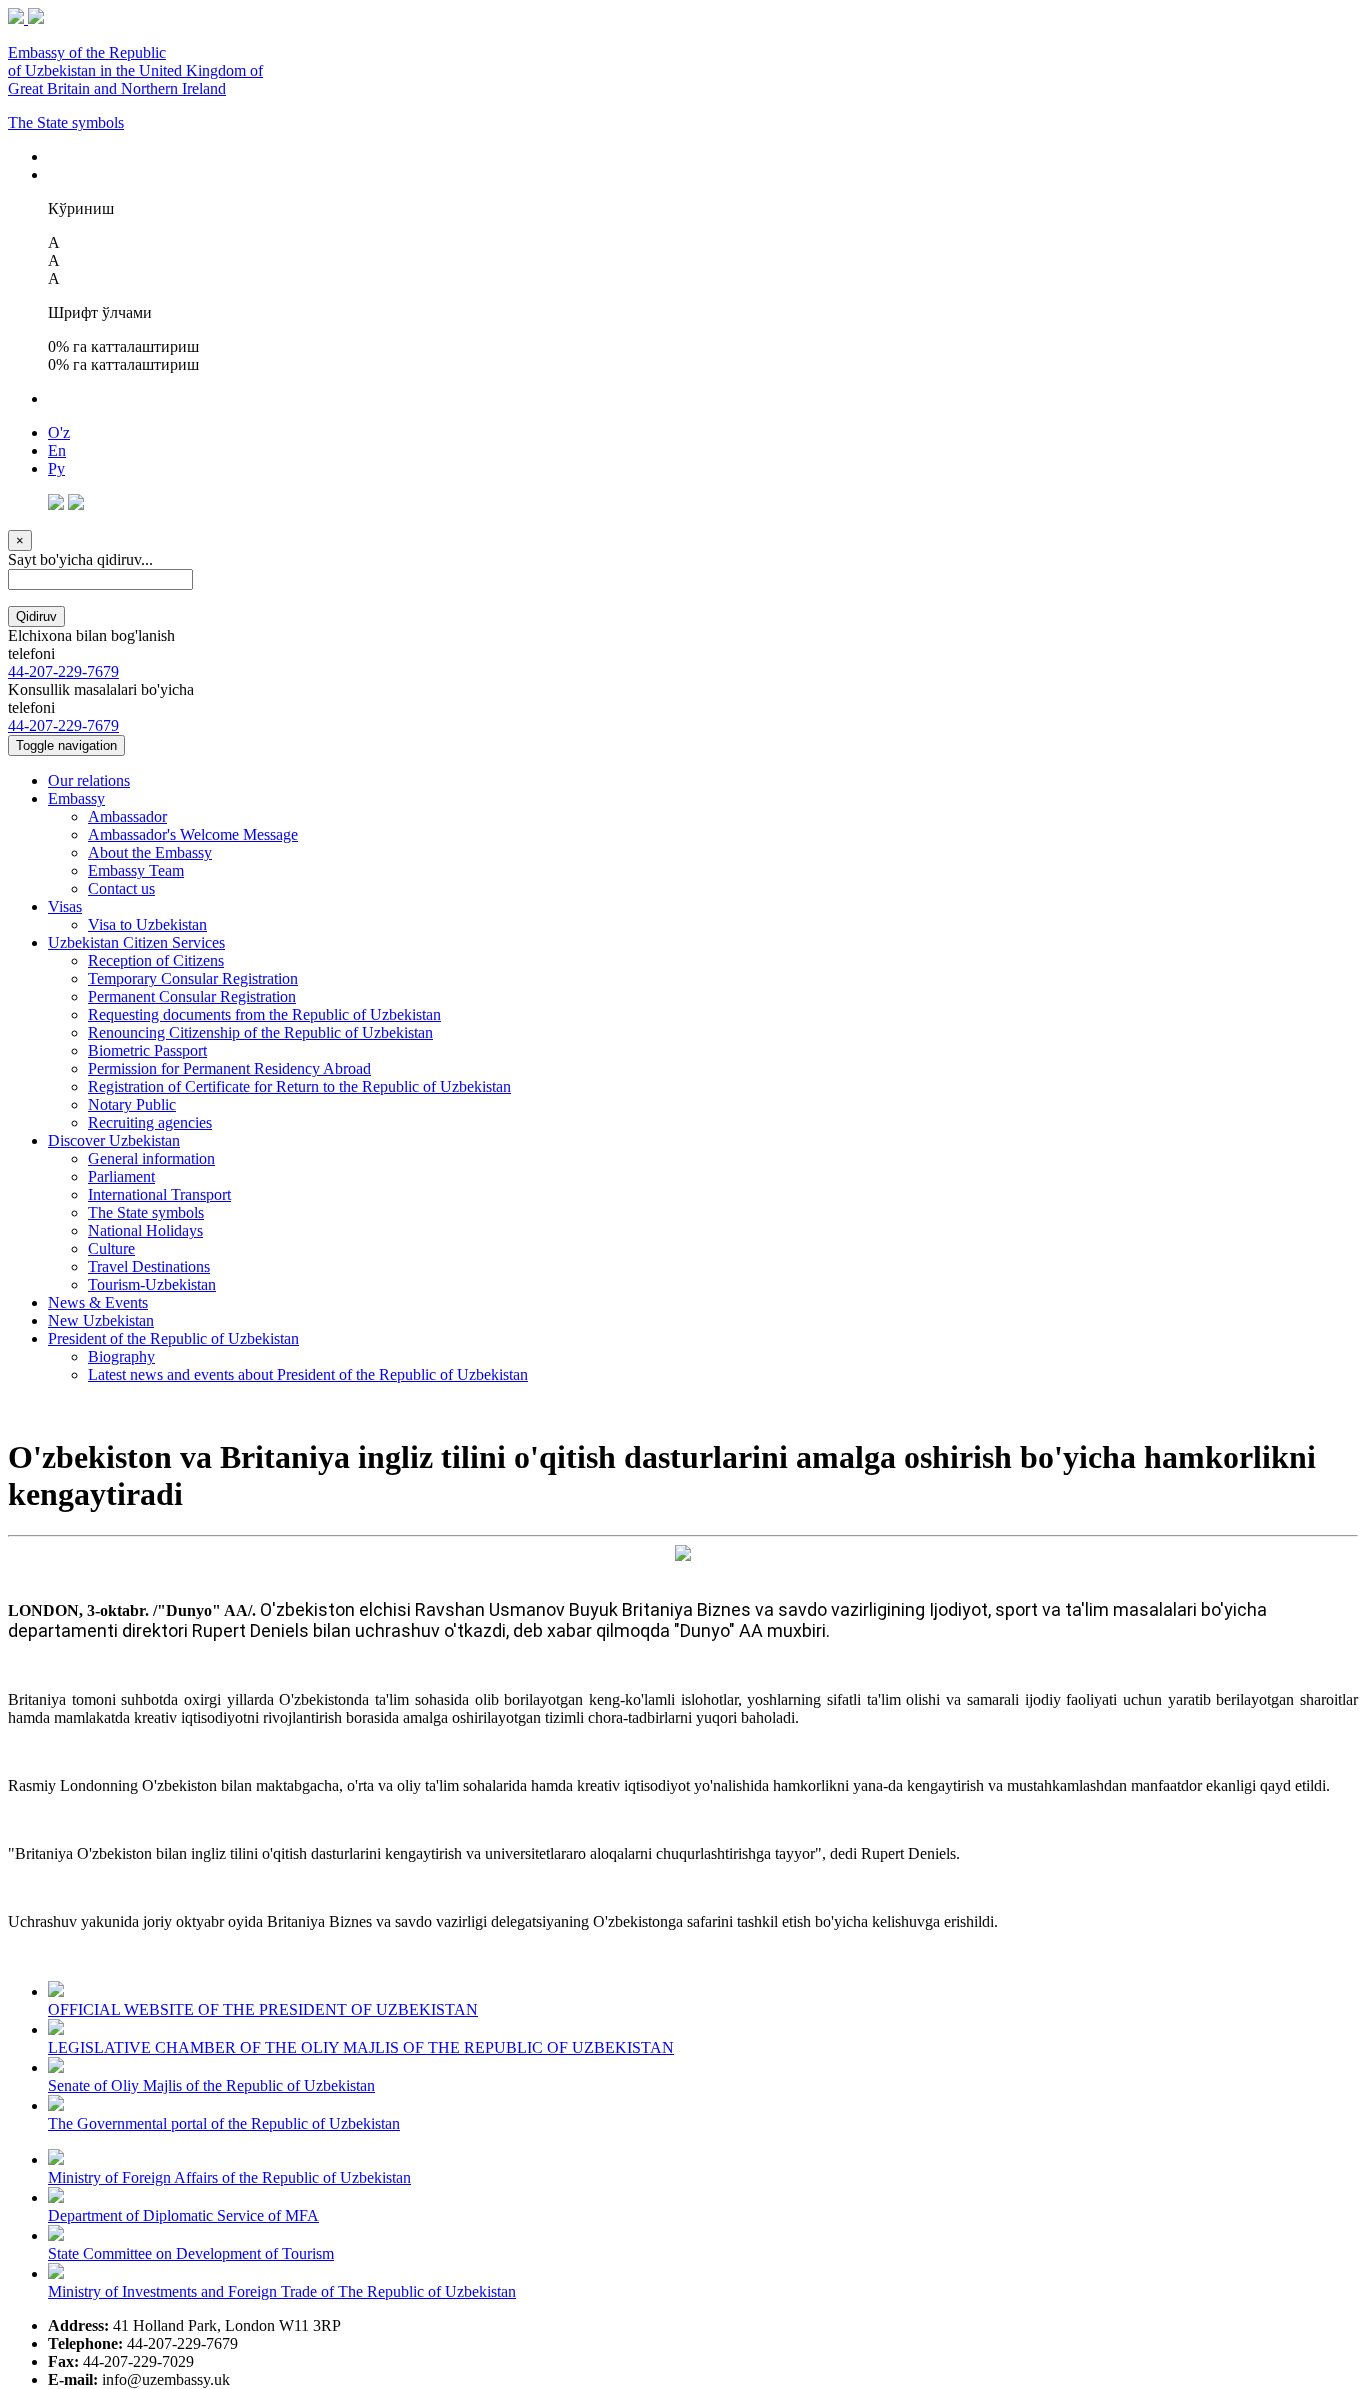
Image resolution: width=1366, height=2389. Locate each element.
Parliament (121, 1176)
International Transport (159, 1194)
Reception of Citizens (156, 960)
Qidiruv (36, 616)
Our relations (89, 780)
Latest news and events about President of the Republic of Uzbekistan (308, 1374)
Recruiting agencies (150, 1122)
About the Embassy (150, 852)
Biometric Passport (147, 1050)
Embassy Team (136, 870)
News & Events (98, 1302)
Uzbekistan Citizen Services (136, 942)
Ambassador (127, 816)
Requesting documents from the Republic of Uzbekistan (264, 1014)
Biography (121, 1356)
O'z (59, 432)
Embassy (76, 798)
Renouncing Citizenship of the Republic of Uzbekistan (260, 1032)
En (57, 450)
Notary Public (132, 1104)
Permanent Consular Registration (192, 996)
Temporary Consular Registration (193, 978)
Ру (56, 468)
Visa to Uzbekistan (147, 924)
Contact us (121, 888)
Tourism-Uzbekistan (152, 1284)
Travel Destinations (149, 1266)
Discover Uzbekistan (114, 1140)
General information (151, 1158)
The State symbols (66, 122)
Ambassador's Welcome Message (193, 834)
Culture (111, 1248)
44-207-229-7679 (63, 671)
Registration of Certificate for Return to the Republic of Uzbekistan (299, 1086)
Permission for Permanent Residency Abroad (229, 1068)
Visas (65, 906)
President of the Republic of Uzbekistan (173, 1338)
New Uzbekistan (101, 1320)
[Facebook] (56, 504)
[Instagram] (76, 504)
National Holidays (145, 1230)
